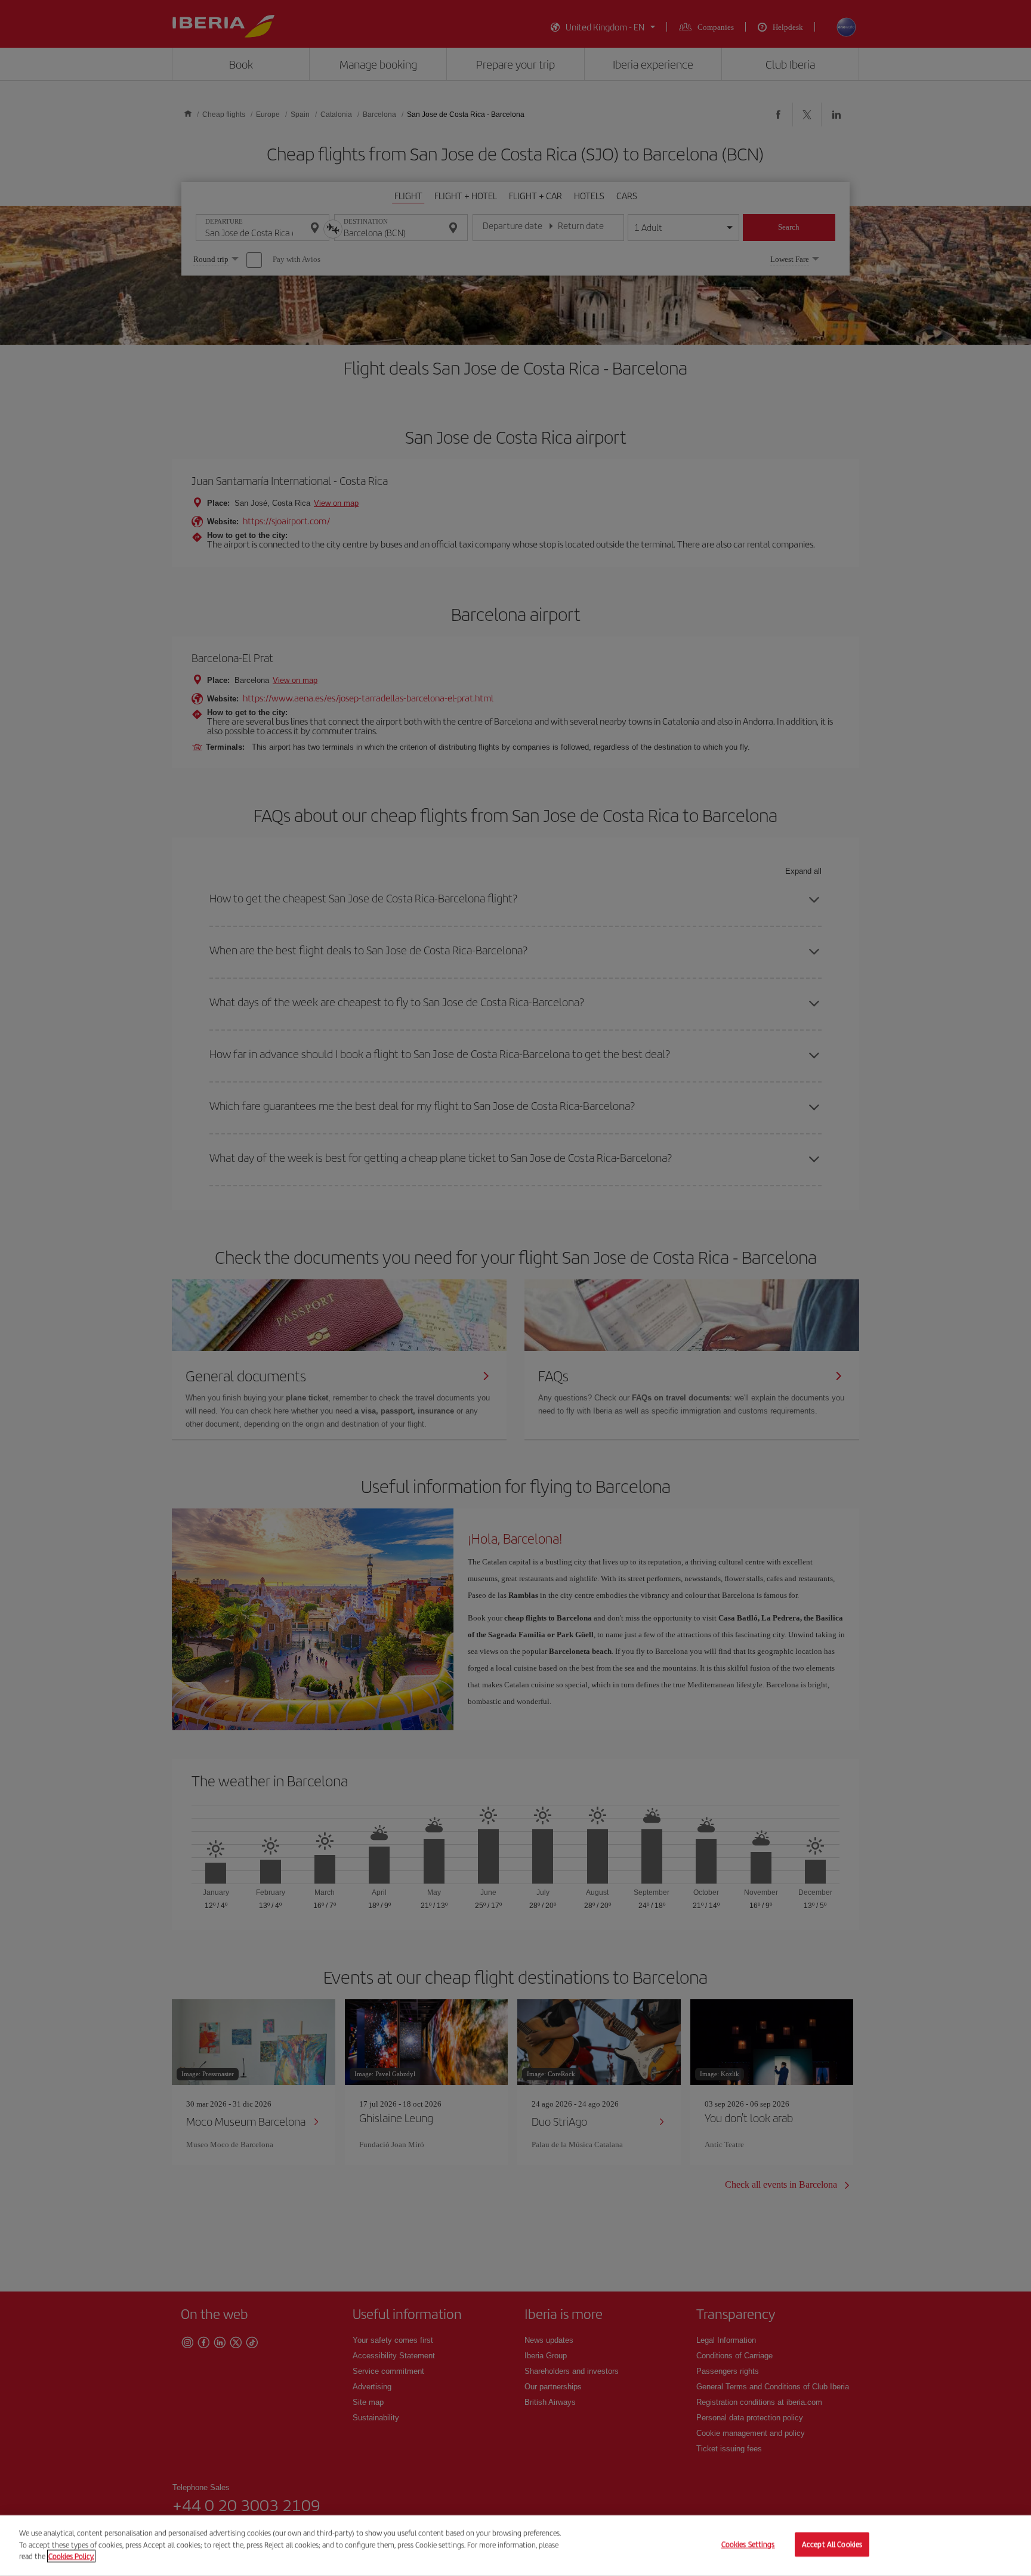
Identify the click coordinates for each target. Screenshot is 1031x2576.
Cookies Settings (748, 2545)
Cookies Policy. (71, 2556)
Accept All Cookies (832, 2545)
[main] (515, 2546)
